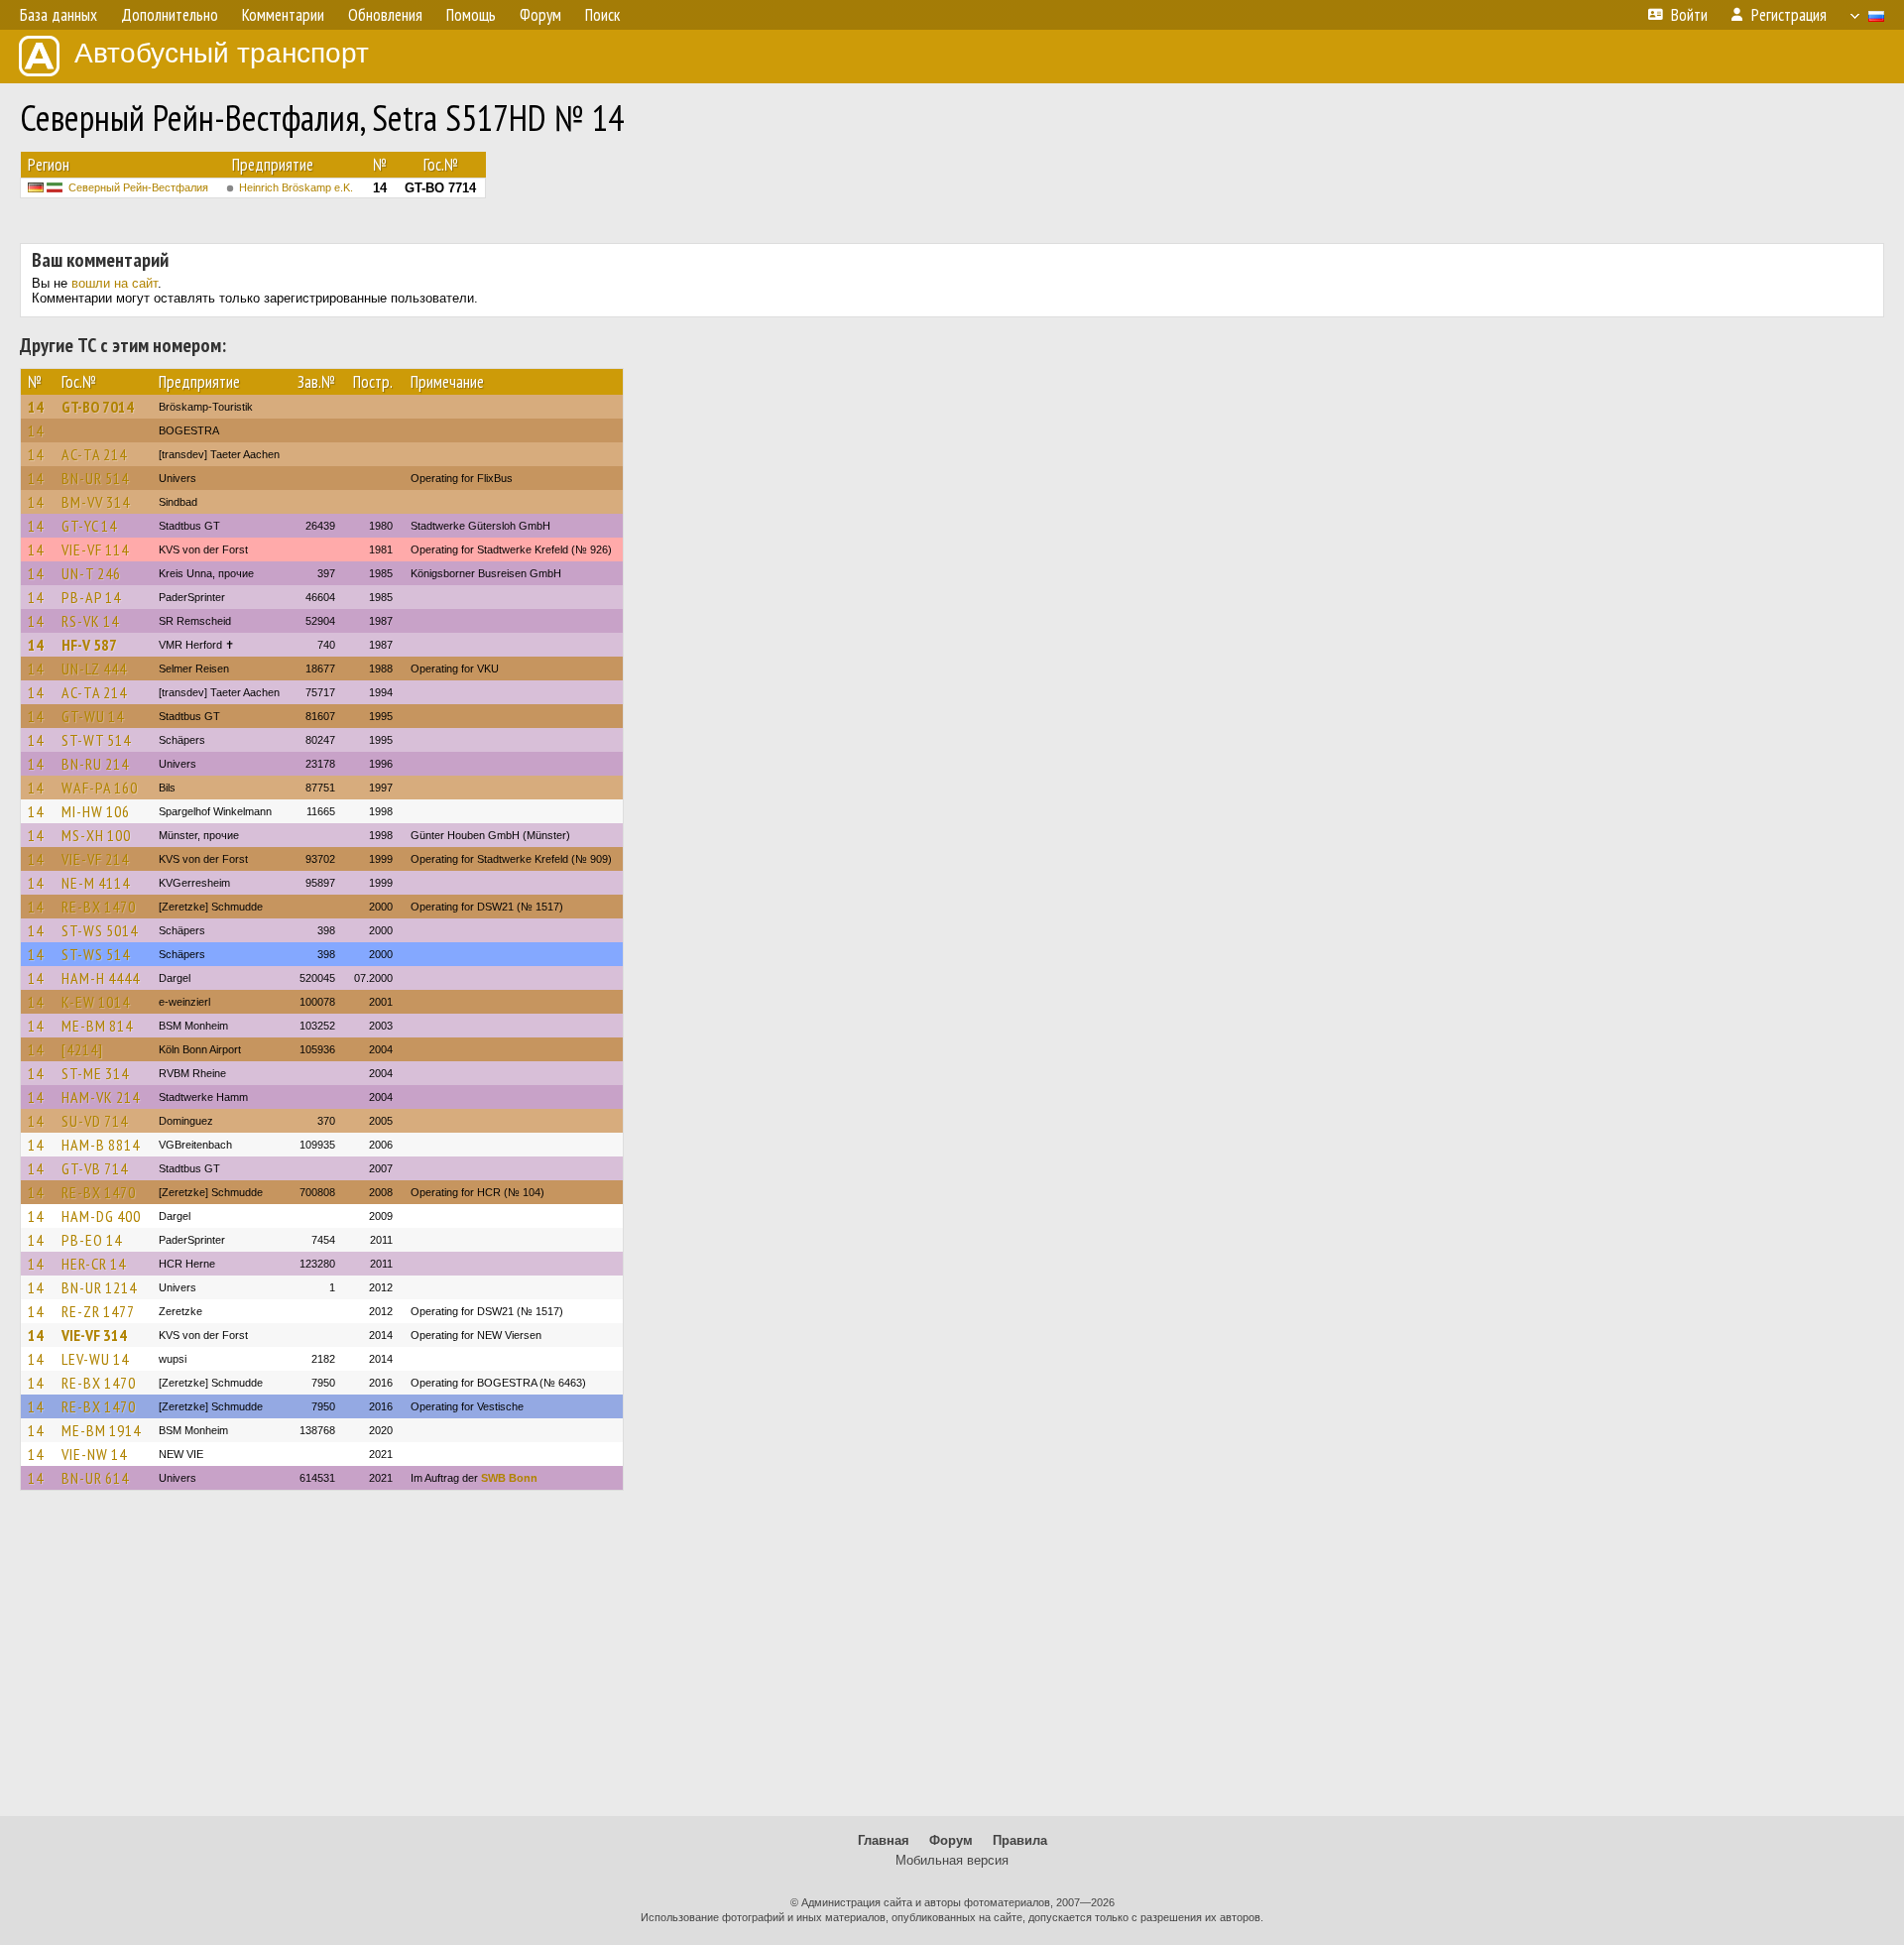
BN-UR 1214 (99, 1287)
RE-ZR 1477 (98, 1311)
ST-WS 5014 (100, 930)
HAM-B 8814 (101, 1145)
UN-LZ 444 (94, 669)
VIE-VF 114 (95, 549)
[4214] (82, 1049)
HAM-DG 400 (101, 1216)
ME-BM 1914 (101, 1430)
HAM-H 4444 (101, 978)
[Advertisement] (952, 1662)
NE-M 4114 (96, 883)
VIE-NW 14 (94, 1454)
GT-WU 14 (93, 716)
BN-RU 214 (95, 764)
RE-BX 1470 (99, 907)
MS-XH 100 (96, 835)
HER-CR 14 (94, 1264)
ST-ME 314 (95, 1073)
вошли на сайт (115, 283)
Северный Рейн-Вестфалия (138, 187)
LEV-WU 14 (95, 1359)
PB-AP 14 (91, 597)
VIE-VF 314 (94, 1335)
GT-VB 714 (95, 1168)
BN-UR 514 (95, 478)
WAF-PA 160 (100, 788)
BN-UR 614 (95, 1478)
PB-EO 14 (92, 1240)
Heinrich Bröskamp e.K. (296, 187)
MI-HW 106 (96, 811)
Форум (951, 1840)
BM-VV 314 (96, 502)
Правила (1020, 1840)
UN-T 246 (91, 573)
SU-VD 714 (95, 1121)
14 (36, 407)
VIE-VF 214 (95, 859)
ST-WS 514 (96, 954)
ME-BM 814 (97, 1026)
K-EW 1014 (96, 1002)
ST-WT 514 (96, 740)
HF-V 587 (89, 645)
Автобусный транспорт (222, 53)
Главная (884, 1840)
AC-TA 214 (94, 454)
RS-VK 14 (90, 621)
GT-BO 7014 (98, 407)
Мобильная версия (952, 1860)
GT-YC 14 (89, 526)
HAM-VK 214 (101, 1097)
